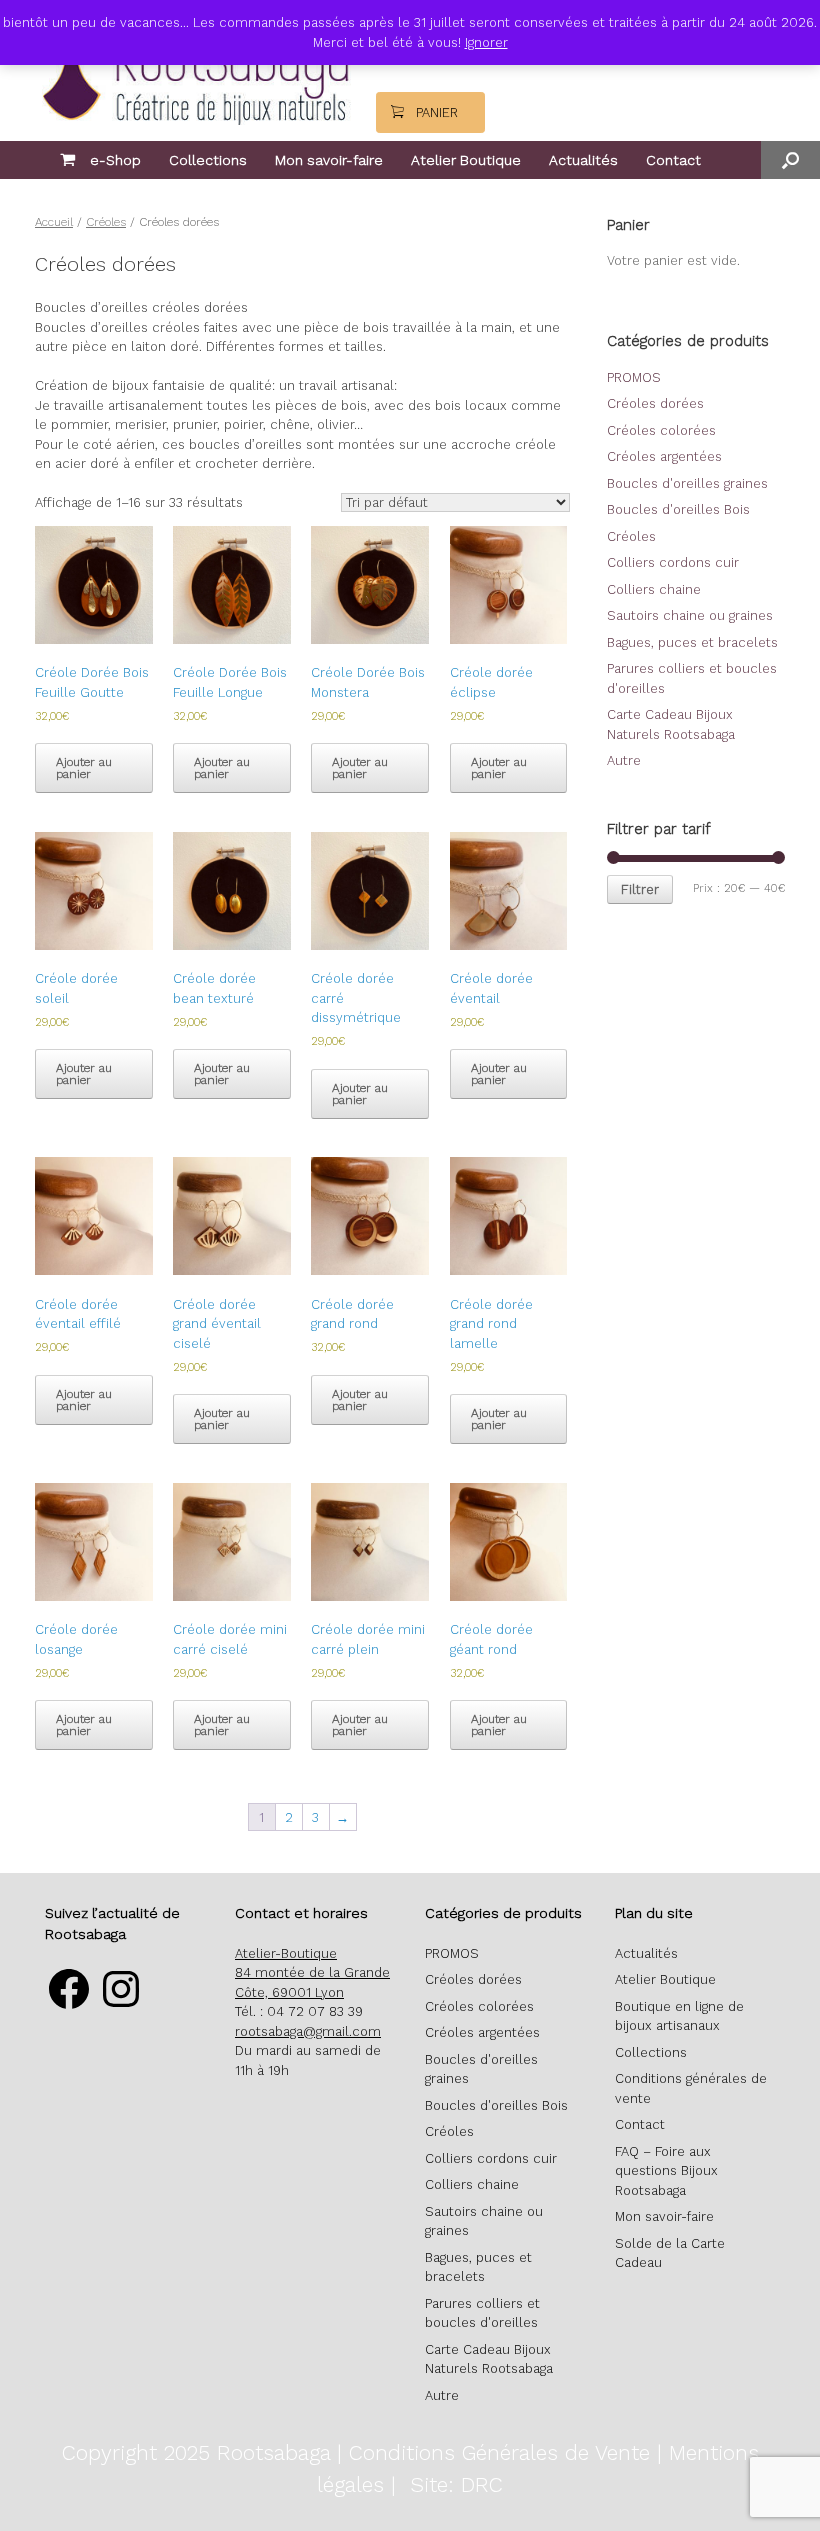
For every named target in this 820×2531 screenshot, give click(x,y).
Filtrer (640, 889)
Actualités (583, 160)
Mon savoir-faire (329, 160)
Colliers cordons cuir (673, 562)
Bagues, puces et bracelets (692, 642)
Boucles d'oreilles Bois (678, 509)
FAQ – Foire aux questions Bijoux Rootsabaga (666, 2171)
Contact (673, 160)
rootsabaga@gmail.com (308, 2031)
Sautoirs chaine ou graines (690, 615)
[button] (790, 160)
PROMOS (634, 377)
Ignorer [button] (486, 42)
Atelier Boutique (466, 160)
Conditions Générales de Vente (499, 2452)
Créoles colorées (661, 430)
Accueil (54, 222)
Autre (624, 760)
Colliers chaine (654, 589)
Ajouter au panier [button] (84, 768)
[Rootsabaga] (193, 66)
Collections (208, 160)
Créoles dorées (655, 403)
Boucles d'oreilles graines (687, 483)
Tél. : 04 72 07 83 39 (299, 2011)
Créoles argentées (664, 456)
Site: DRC (456, 2484)
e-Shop (115, 160)
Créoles (106, 222)
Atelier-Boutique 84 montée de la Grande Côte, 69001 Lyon (312, 1973)
